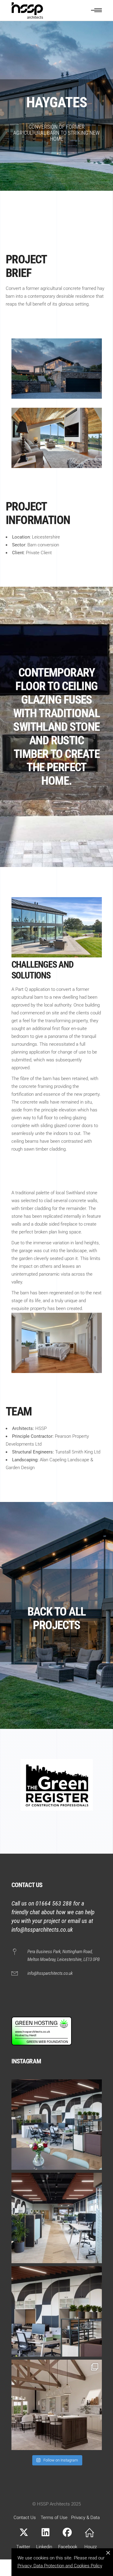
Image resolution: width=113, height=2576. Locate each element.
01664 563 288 (54, 1903)
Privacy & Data (85, 2518)
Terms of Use (54, 2518)
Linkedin (44, 2547)
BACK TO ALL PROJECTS (57, 1618)
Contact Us (25, 2518)
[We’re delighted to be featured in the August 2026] (57, 2218)
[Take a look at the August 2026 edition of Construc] (57, 2311)
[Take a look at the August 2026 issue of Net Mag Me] (57, 2125)
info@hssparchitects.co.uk (42, 1930)
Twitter (23, 2547)
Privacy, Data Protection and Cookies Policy (60, 2566)
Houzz (91, 2547)
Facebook (68, 2547)
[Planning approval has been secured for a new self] (57, 2405)
